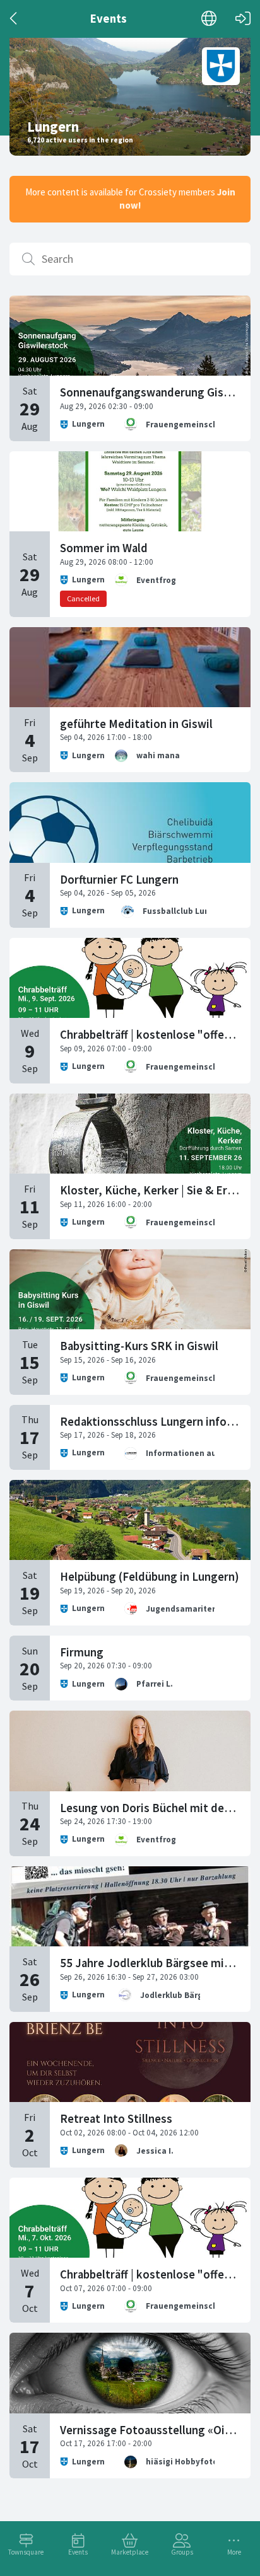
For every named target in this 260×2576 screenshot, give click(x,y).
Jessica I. (155, 2151)
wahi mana (158, 755)
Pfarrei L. (155, 1684)
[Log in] (243, 19)
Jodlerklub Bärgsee (179, 1995)
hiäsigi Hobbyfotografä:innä (203, 2462)
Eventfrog (156, 580)
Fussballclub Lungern (185, 911)
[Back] (14, 19)
